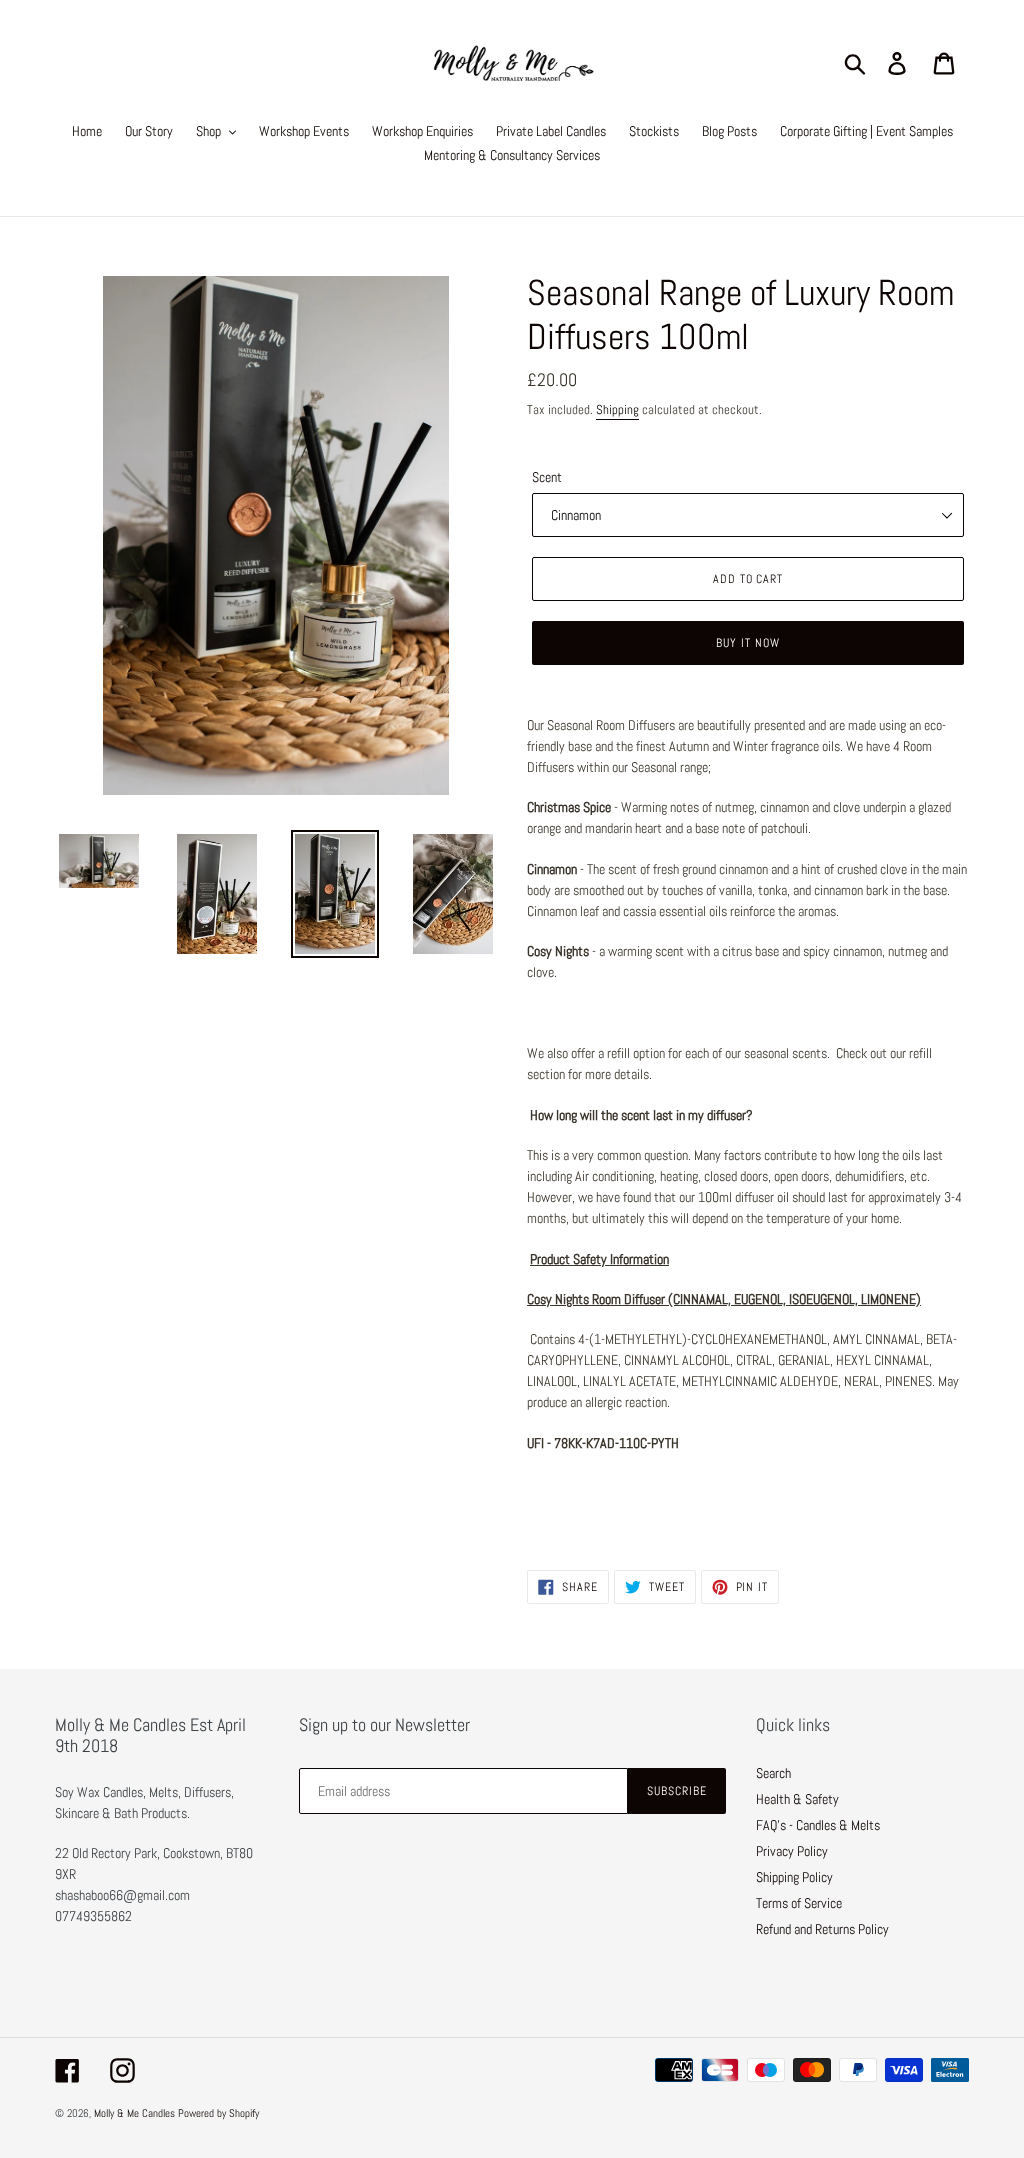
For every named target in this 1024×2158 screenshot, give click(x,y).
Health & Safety (797, 1799)
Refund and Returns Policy (822, 1929)
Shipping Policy (794, 1877)
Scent (547, 477)
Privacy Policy (792, 1851)
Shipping (617, 409)
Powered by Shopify (218, 2113)
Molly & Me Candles (134, 2113)
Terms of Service (799, 1903)
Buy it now (748, 643)
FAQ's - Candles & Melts (818, 1825)
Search (773, 1773)
